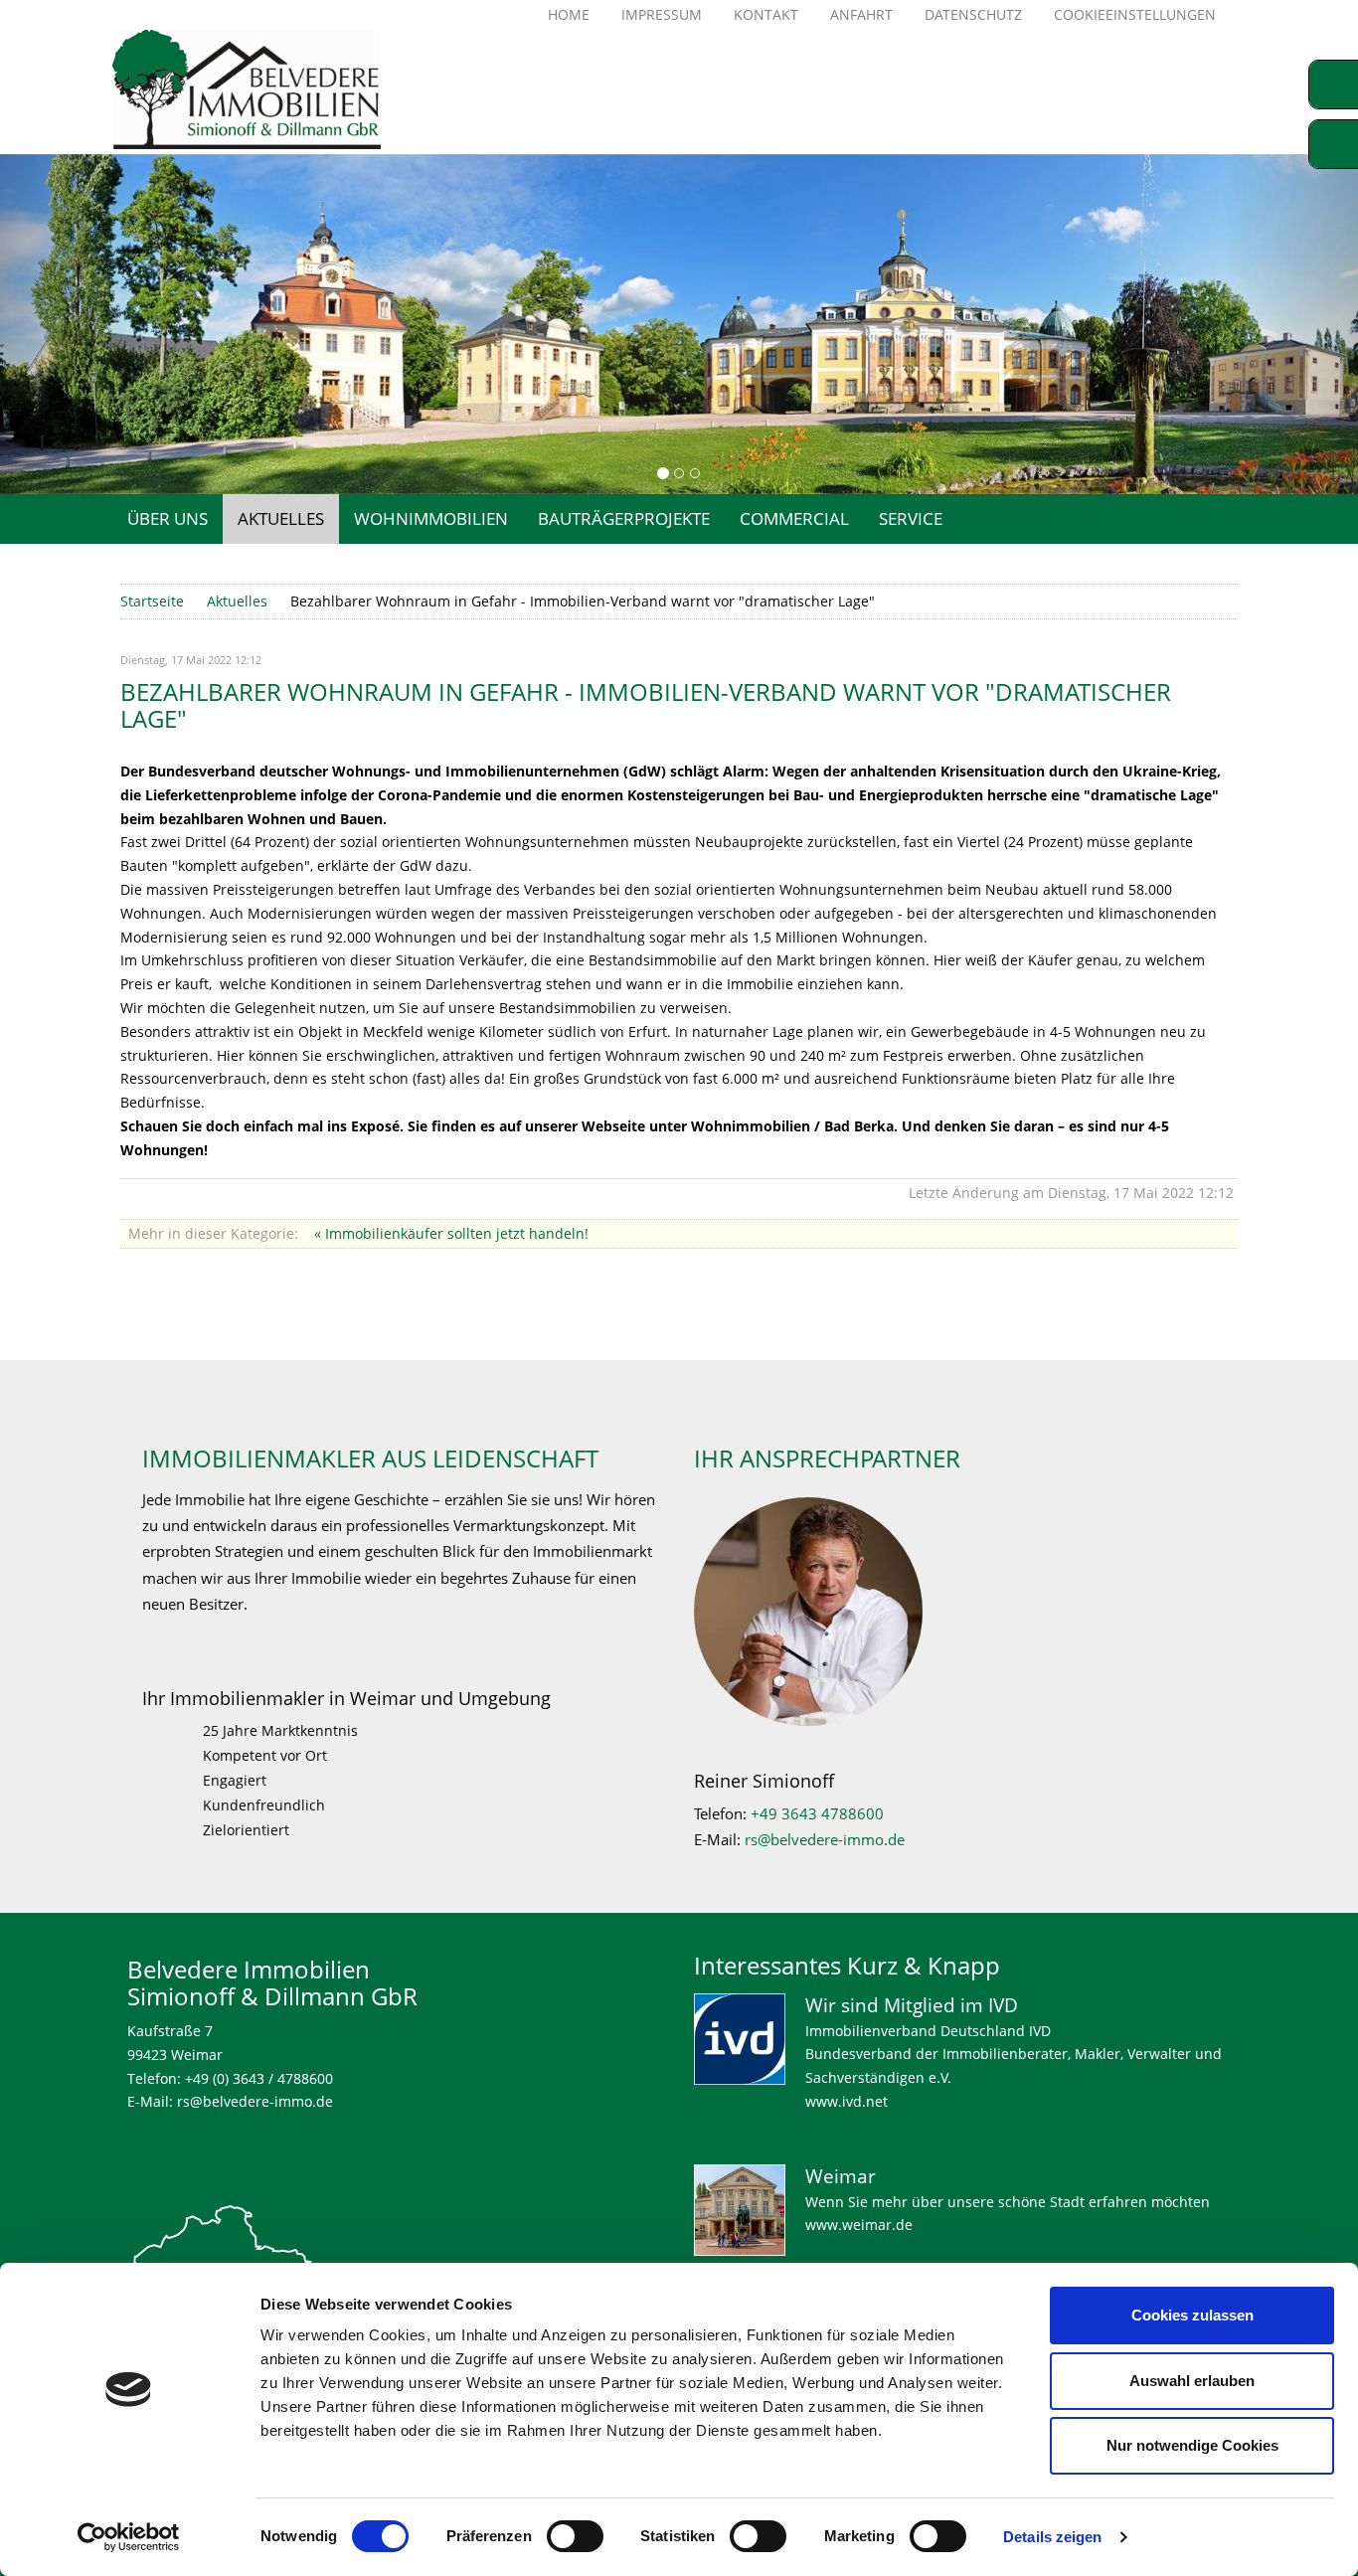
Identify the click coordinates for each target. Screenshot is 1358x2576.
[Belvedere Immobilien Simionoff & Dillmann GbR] (280, 89)
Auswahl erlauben (1192, 2381)
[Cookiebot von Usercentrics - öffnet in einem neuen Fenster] (129, 2537)
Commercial (794, 518)
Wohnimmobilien (431, 518)
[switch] (575, 2536)
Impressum (662, 14)
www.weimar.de (859, 2225)
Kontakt (766, 14)
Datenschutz (973, 14)
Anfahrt (861, 14)
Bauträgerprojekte (624, 518)
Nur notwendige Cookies (1192, 2445)
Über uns (168, 518)
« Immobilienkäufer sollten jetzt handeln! (451, 1233)
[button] (68, 324)
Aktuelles (281, 518)
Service (911, 518)
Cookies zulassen (1192, 2315)
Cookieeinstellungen (1135, 14)
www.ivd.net (847, 2101)
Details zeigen (1052, 2537)
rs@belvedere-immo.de (825, 1840)
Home (569, 14)
